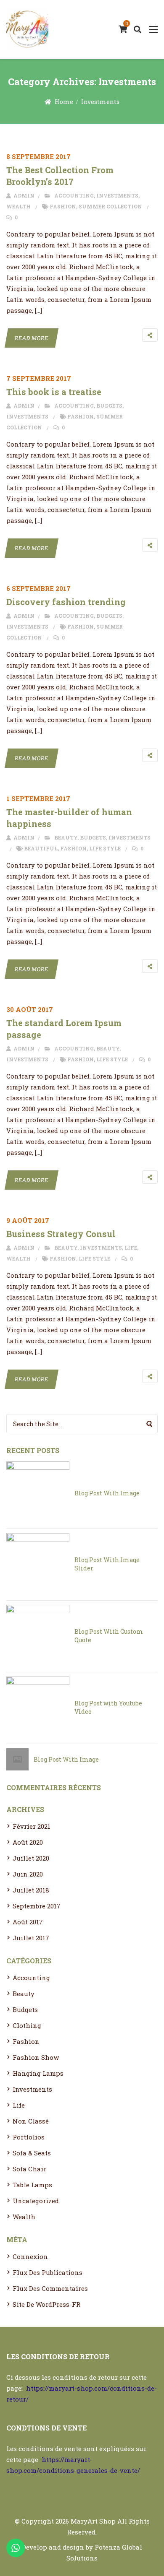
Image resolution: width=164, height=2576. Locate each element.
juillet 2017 (31, 1938)
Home (64, 102)
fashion (63, 206)
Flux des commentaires (50, 2288)
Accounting (74, 195)
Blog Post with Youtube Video (108, 1707)
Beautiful (41, 848)
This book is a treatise (54, 392)
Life (131, 1248)
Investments (100, 102)
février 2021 (32, 1826)
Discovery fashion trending (66, 602)
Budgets (109, 406)
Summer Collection (110, 206)
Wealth (19, 206)
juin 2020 (28, 1874)
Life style (105, 848)
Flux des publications (48, 2272)
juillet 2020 (31, 1858)
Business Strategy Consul (61, 1234)
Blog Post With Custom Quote (109, 1636)
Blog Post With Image (107, 1493)
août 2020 (28, 1842)
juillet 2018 (31, 1890)
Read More (31, 338)
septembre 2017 (37, 1906)
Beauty (66, 837)
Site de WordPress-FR (46, 2304)
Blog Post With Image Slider (107, 1564)
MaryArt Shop (93, 2521)
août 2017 (28, 1922)
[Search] (149, 1424)
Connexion (30, 2256)
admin (23, 195)
